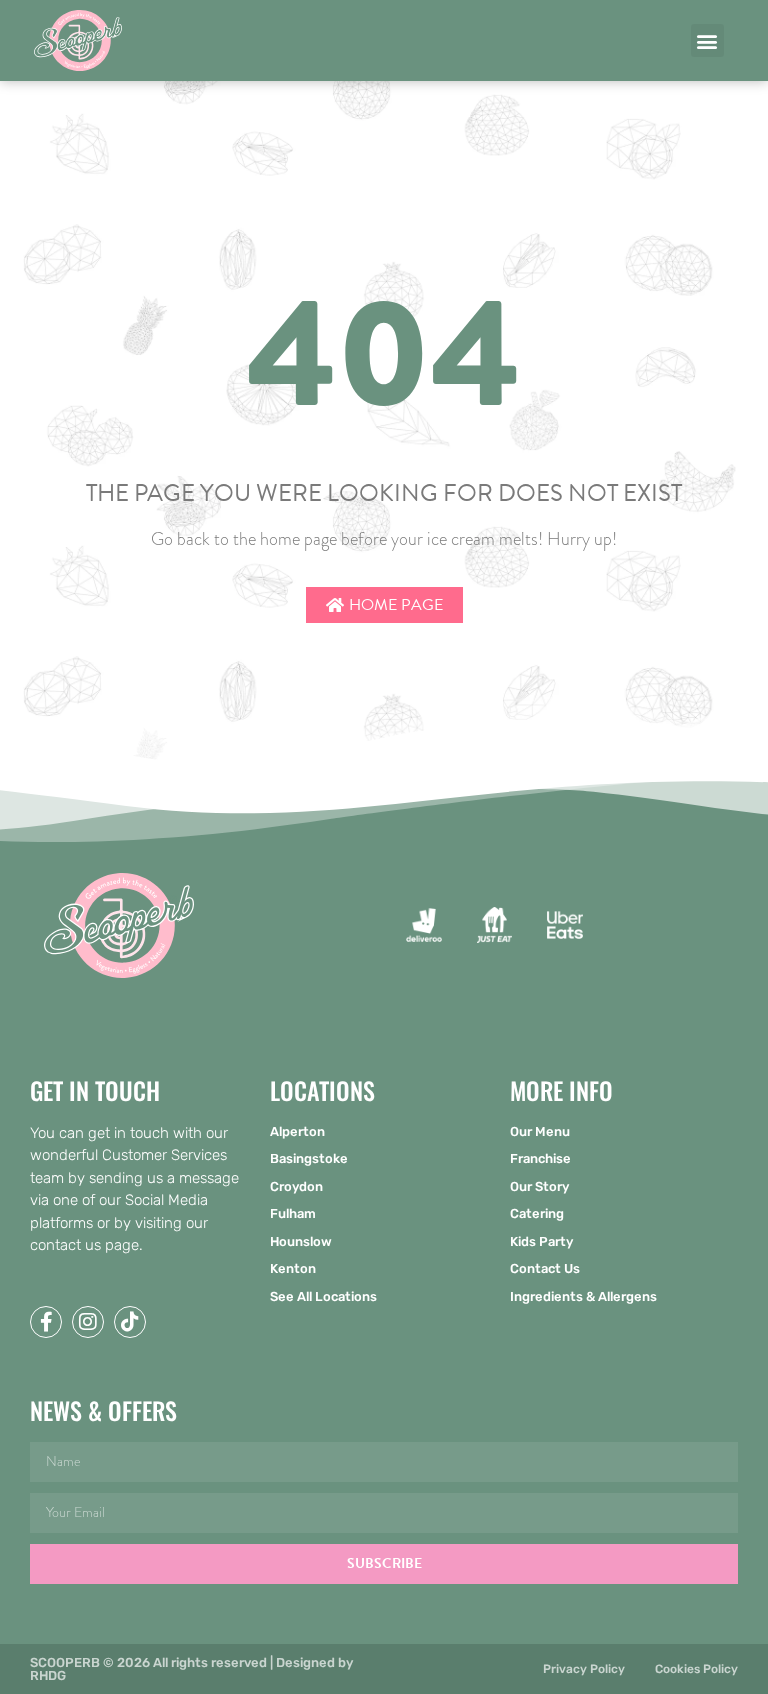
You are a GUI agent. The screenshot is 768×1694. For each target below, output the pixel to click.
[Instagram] (88, 1322)
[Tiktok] (130, 1322)
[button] (707, 40)
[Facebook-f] (46, 1322)
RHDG (48, 1675)
